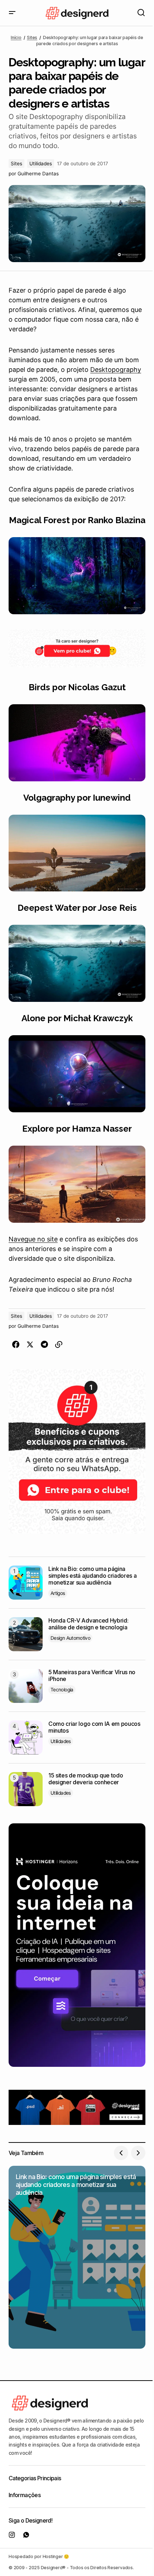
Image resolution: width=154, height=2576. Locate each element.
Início (16, 37)
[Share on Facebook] (16, 1345)
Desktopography (116, 370)
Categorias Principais (35, 2478)
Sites (32, 37)
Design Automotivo (70, 1638)
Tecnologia (62, 1690)
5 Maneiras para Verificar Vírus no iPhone (92, 1676)
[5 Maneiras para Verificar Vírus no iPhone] (26, 1686)
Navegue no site (33, 1239)
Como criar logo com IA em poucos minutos (94, 1727)
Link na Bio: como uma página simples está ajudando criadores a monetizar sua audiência (92, 1576)
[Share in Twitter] (30, 1345)
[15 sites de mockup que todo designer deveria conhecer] (26, 1789)
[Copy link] (59, 1345)
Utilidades (41, 164)
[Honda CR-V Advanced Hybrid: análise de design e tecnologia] (26, 1634)
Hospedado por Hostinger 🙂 (39, 2556)
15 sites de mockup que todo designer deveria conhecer (86, 1779)
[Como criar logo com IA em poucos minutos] (26, 1737)
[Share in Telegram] (44, 1345)
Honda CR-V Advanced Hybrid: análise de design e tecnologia (88, 1624)
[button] (12, 13)
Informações (25, 2495)
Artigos (58, 1593)
